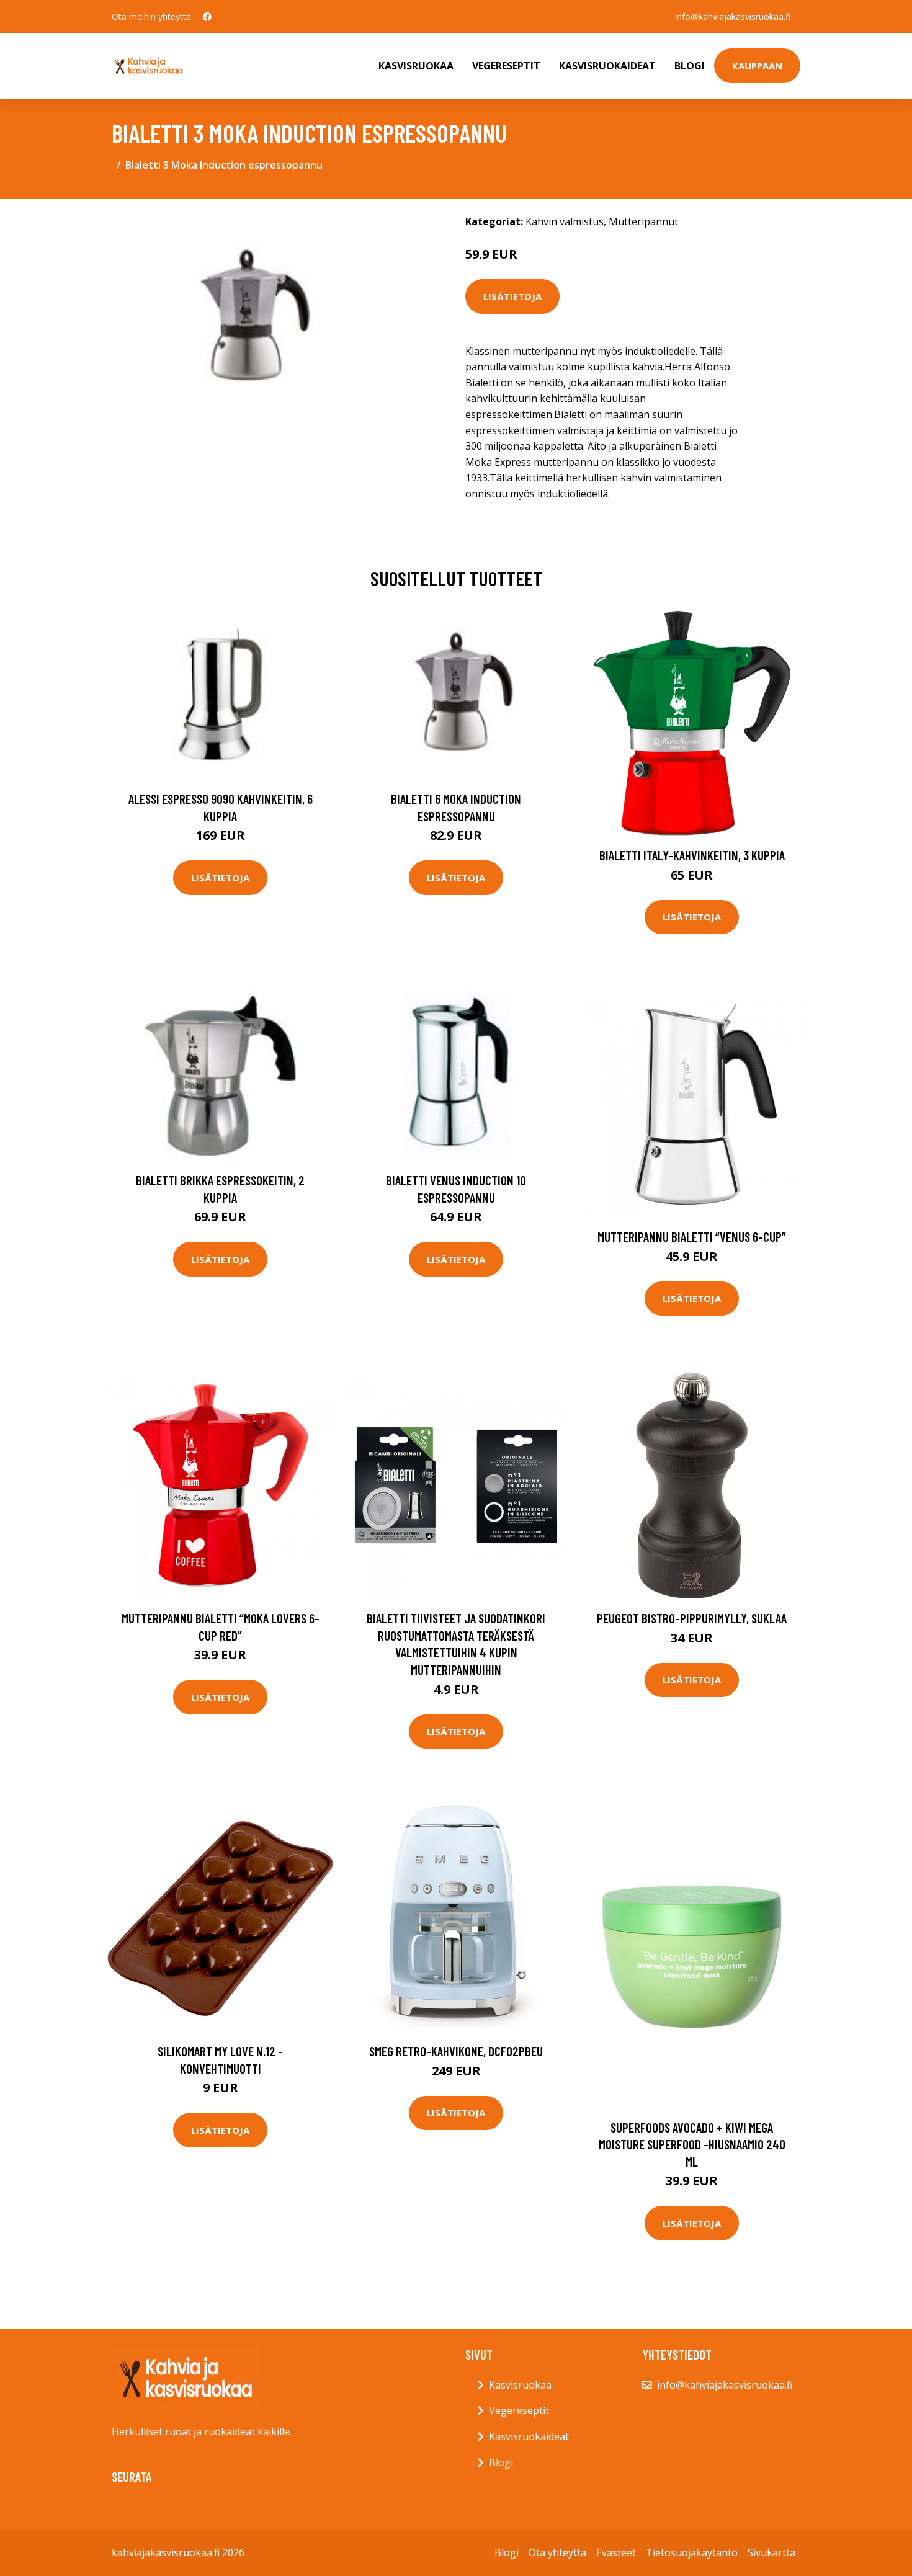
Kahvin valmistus (565, 221)
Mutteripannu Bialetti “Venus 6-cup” (692, 1237)
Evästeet (616, 2552)
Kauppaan (757, 66)
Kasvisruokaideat (607, 66)
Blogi (690, 66)
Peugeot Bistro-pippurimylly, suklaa (692, 1618)
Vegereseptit (506, 66)
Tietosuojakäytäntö (692, 2552)
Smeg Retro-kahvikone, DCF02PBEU (456, 2051)
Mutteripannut (643, 221)
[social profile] (207, 17)
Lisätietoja (512, 296)
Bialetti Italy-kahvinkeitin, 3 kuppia (692, 855)
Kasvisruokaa (416, 66)
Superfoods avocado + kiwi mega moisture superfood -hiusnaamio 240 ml (692, 2144)
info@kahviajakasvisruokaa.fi (733, 16)
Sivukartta (771, 2552)
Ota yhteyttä (557, 2552)
